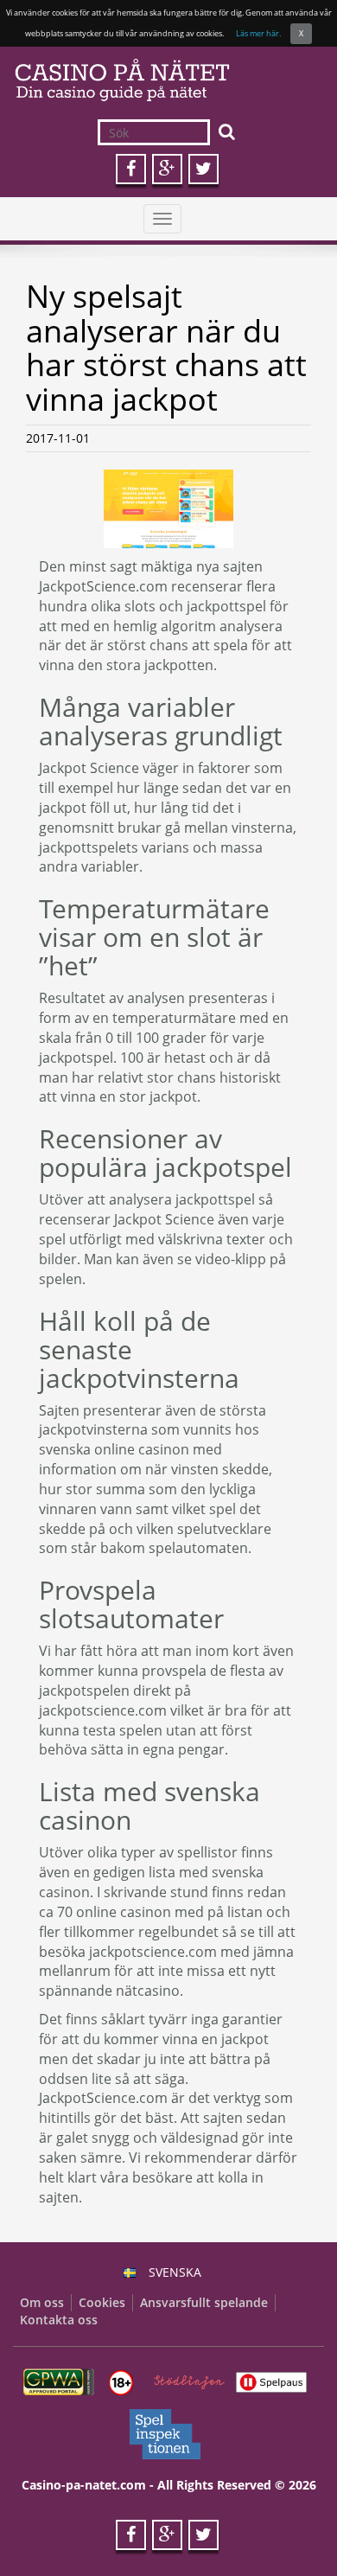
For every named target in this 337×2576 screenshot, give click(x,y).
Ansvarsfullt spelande (204, 2302)
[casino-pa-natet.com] (168, 80)
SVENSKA (175, 2272)
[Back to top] (289, 2528)
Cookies (102, 2302)
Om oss (42, 2302)
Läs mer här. (258, 33)
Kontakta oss (59, 2320)
